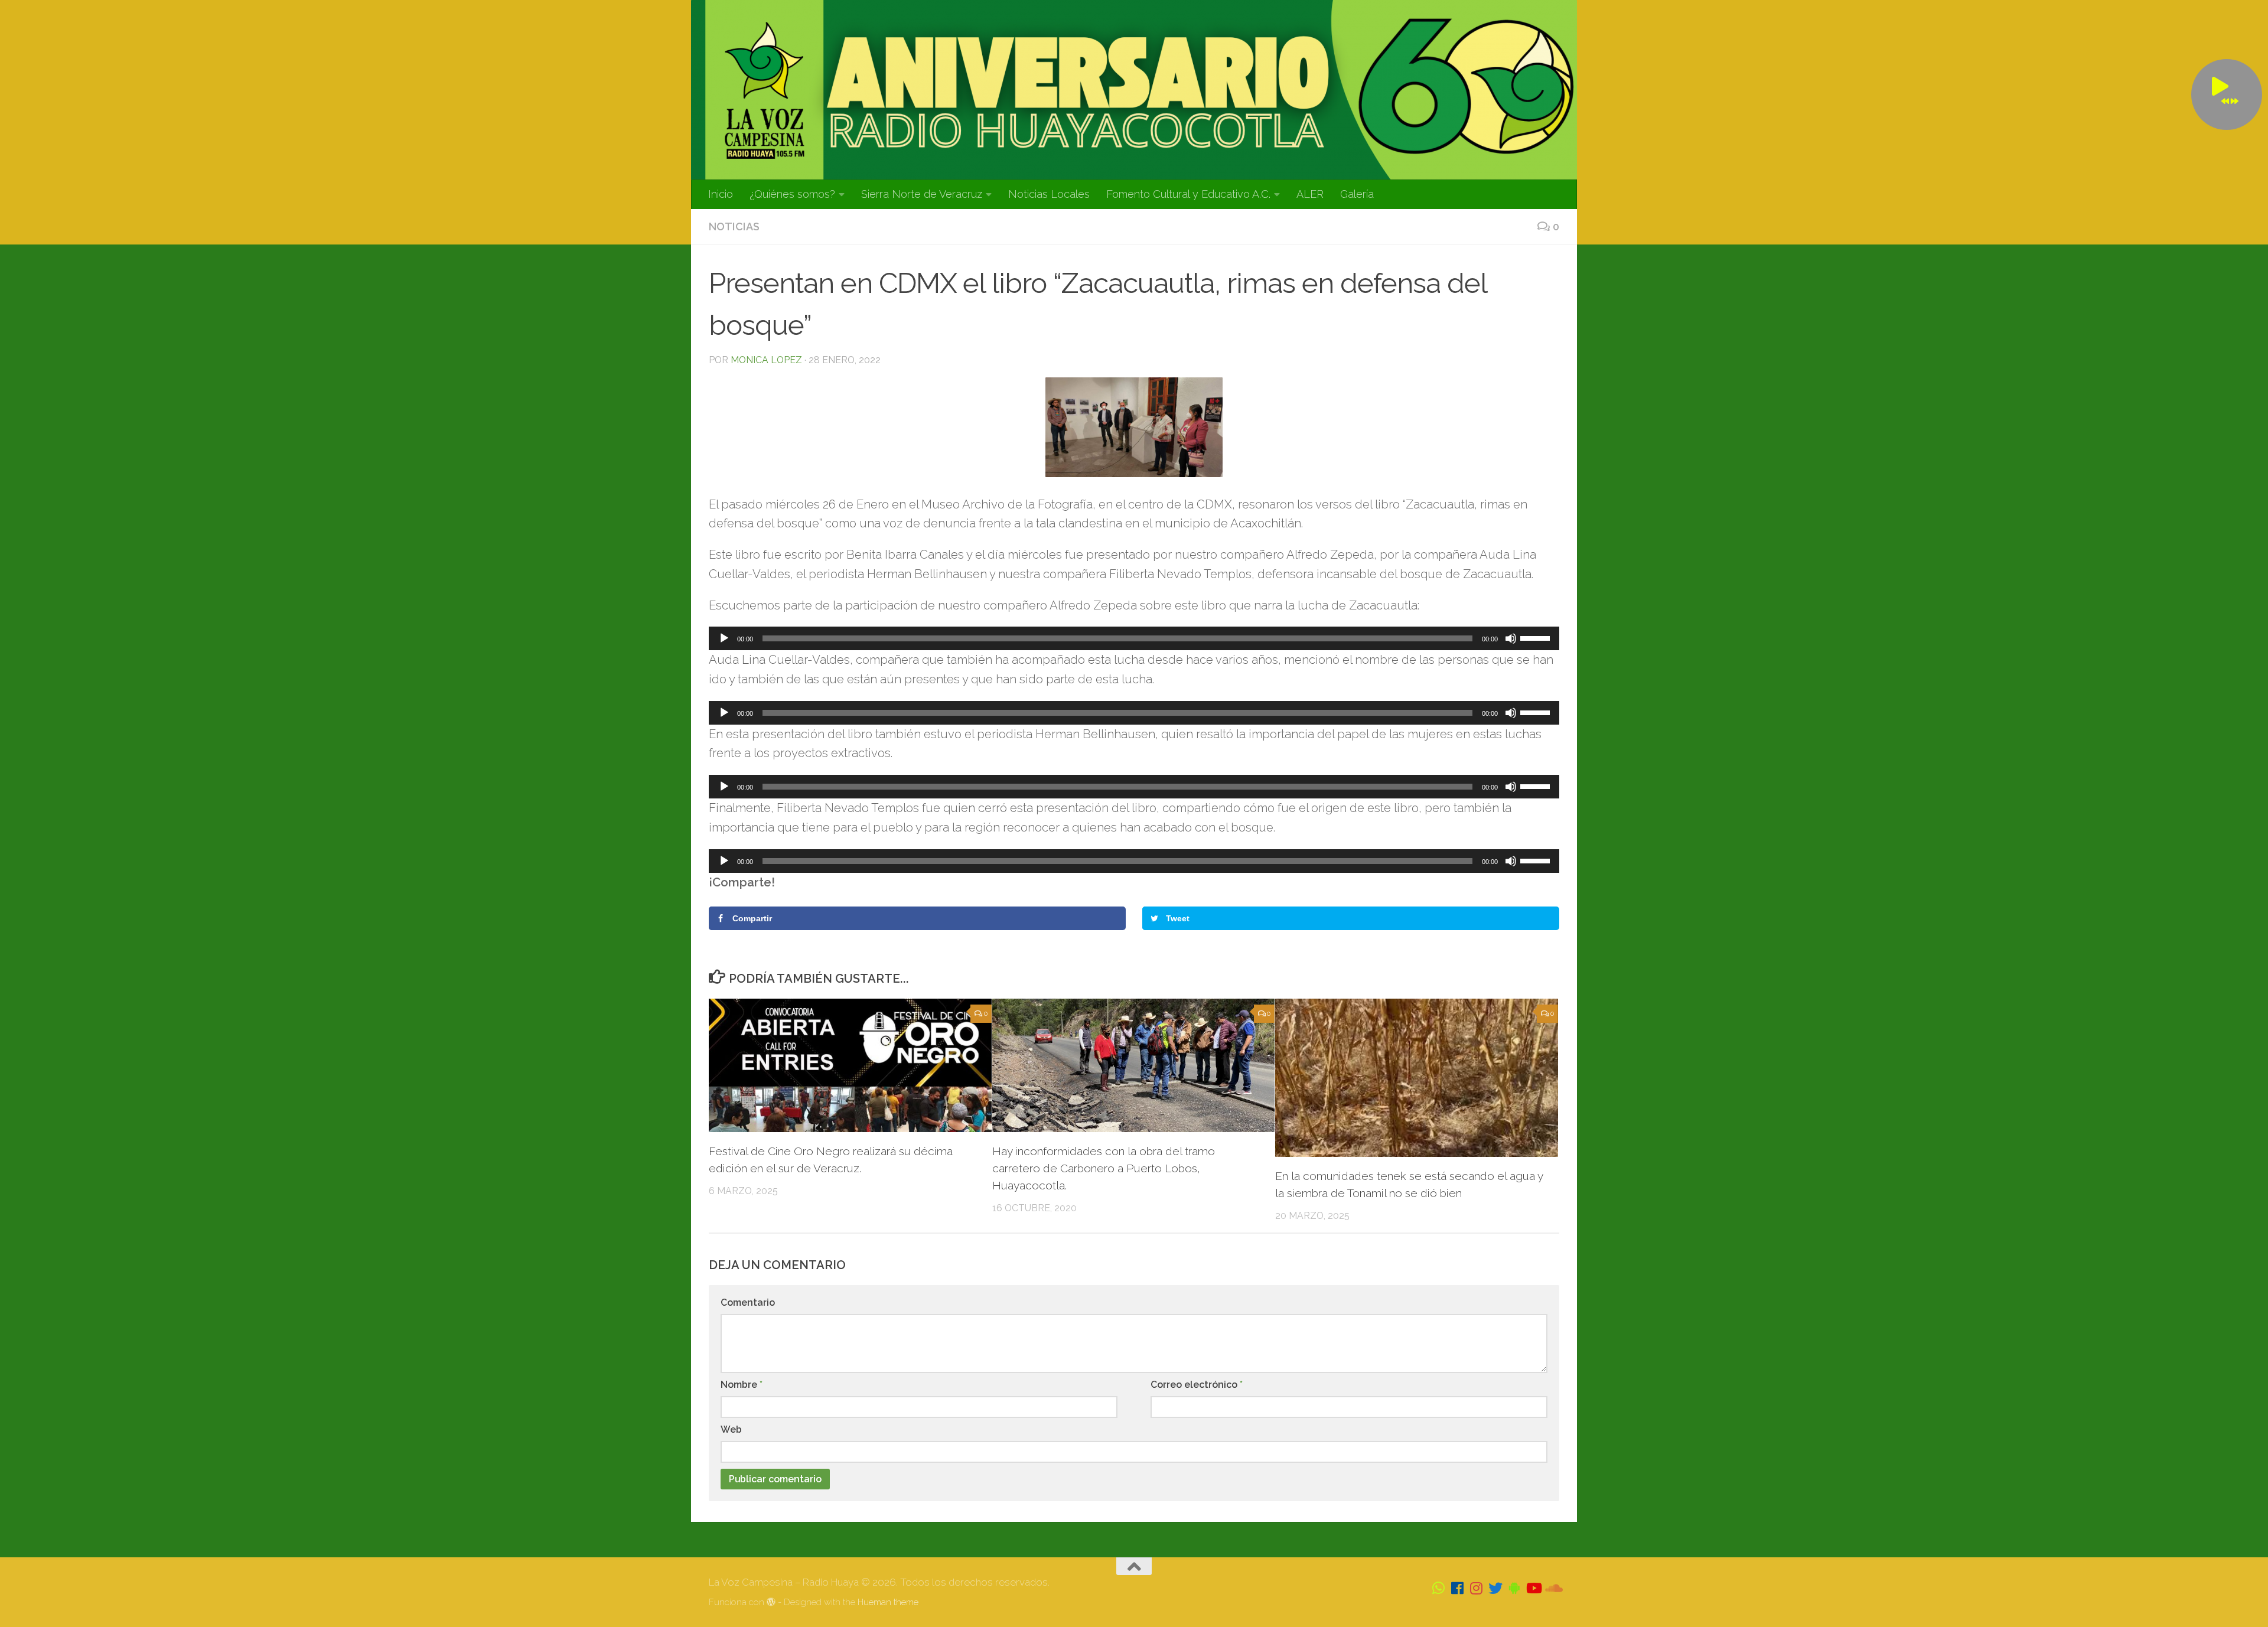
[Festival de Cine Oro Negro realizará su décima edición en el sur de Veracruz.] (850, 1065)
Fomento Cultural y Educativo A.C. (1188, 194)
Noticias (734, 226)
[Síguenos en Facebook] (1458, 1588)
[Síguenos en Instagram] (1477, 1588)
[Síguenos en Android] (1514, 1588)
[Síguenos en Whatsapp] (1439, 1588)
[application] (1134, 638)
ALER (1310, 194)
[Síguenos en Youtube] (1533, 1588)
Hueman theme (888, 1602)
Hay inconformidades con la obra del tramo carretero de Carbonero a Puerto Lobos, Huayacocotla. (1104, 1168)
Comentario (748, 1302)
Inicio (721, 194)
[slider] (1537, 637)
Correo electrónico (1197, 1385)
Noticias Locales (1049, 194)
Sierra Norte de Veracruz (922, 194)
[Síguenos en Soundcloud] (1552, 1588)
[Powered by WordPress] (771, 1602)
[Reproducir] (724, 638)
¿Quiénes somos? (792, 194)
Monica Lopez (766, 360)
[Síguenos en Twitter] (1495, 1588)
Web (731, 1429)
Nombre (742, 1385)
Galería (1357, 194)
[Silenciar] (1511, 638)
